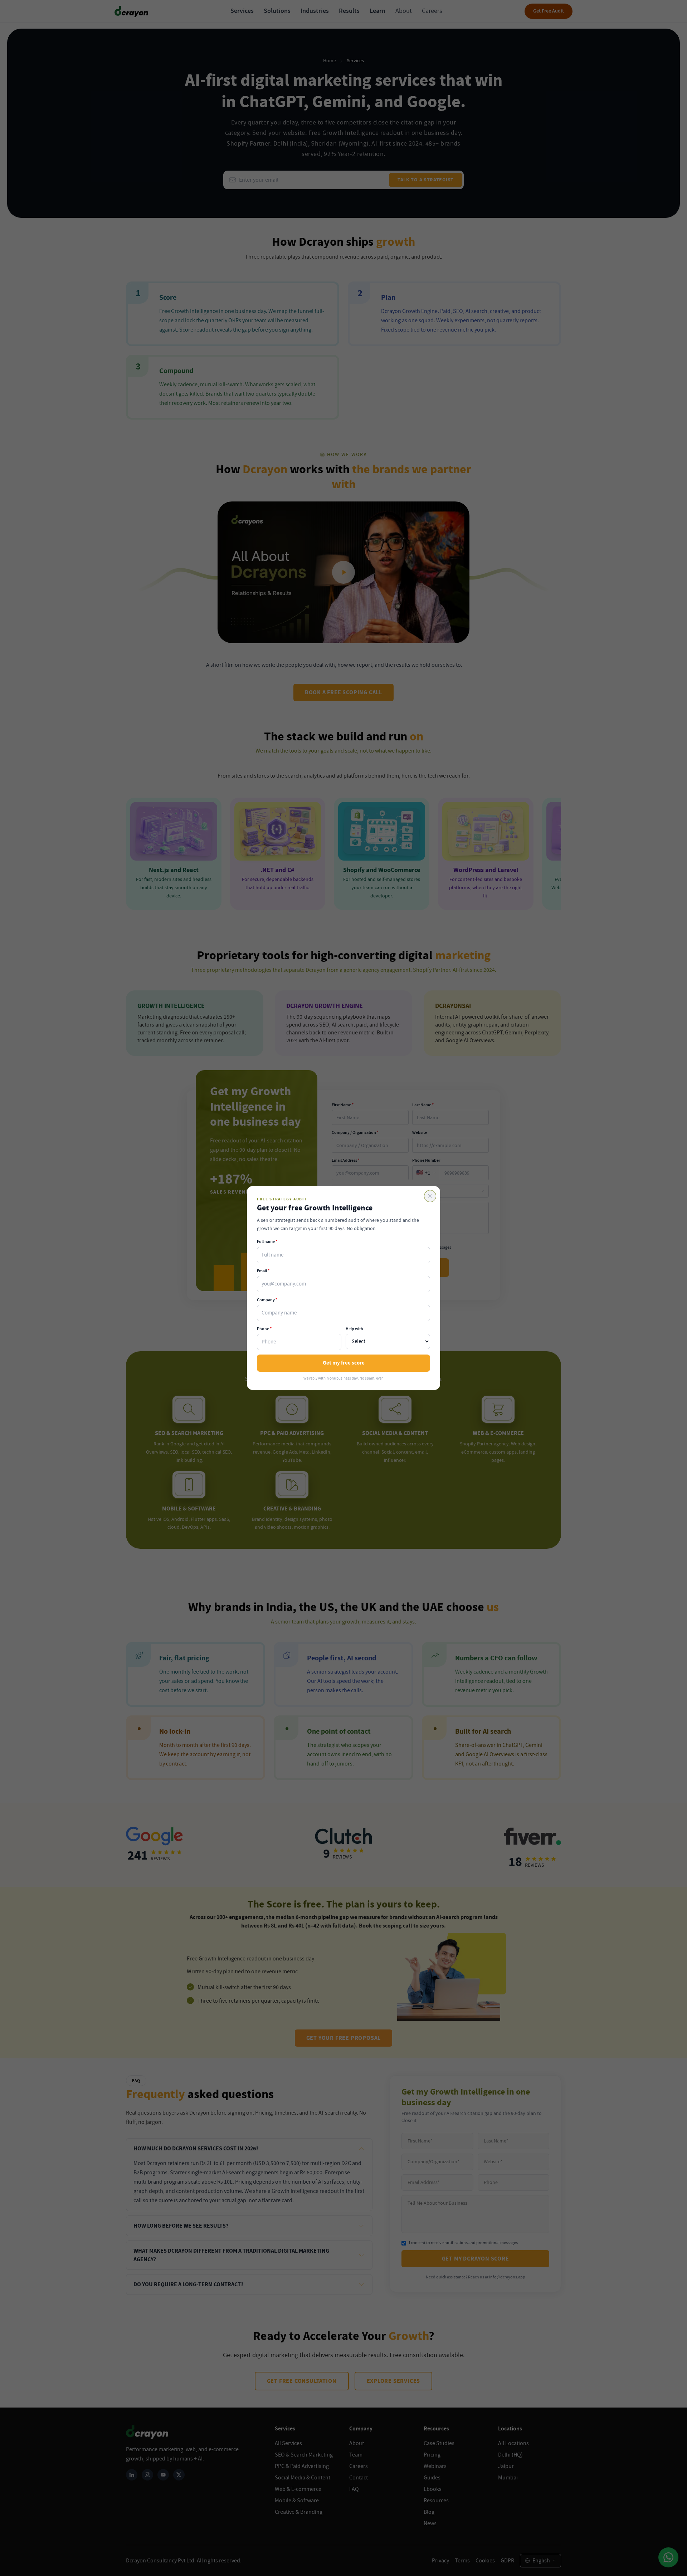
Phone (264, 1329)
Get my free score (344, 1363)
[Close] (430, 1196)
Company (267, 1300)
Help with (354, 1329)
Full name (267, 1242)
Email (263, 1271)
